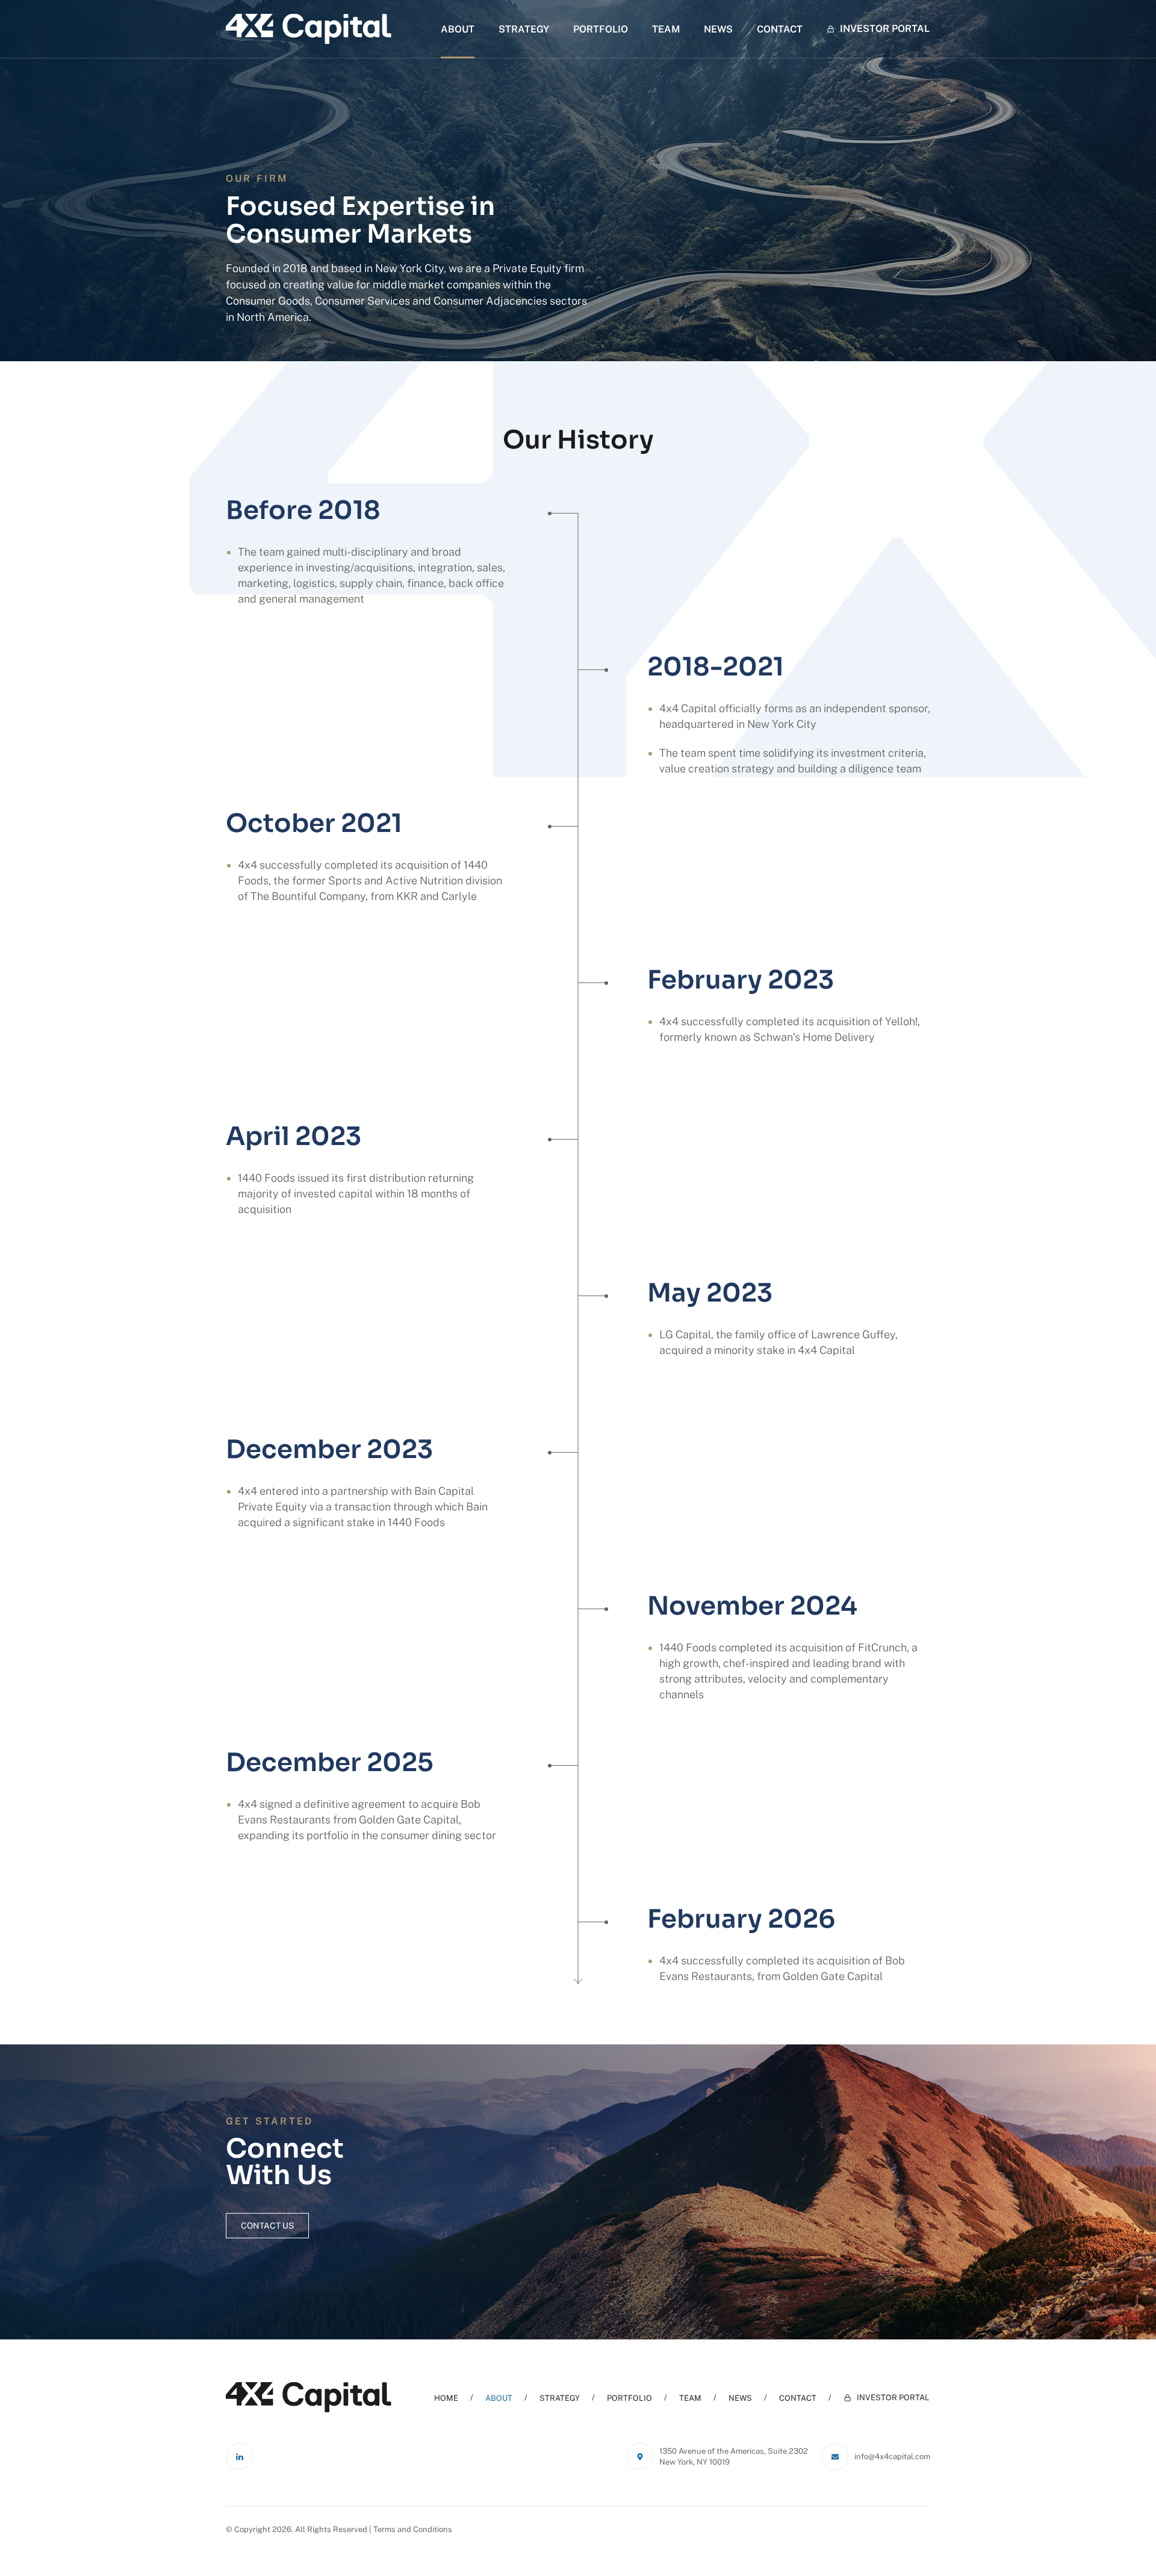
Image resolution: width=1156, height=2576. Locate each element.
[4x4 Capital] (309, 29)
